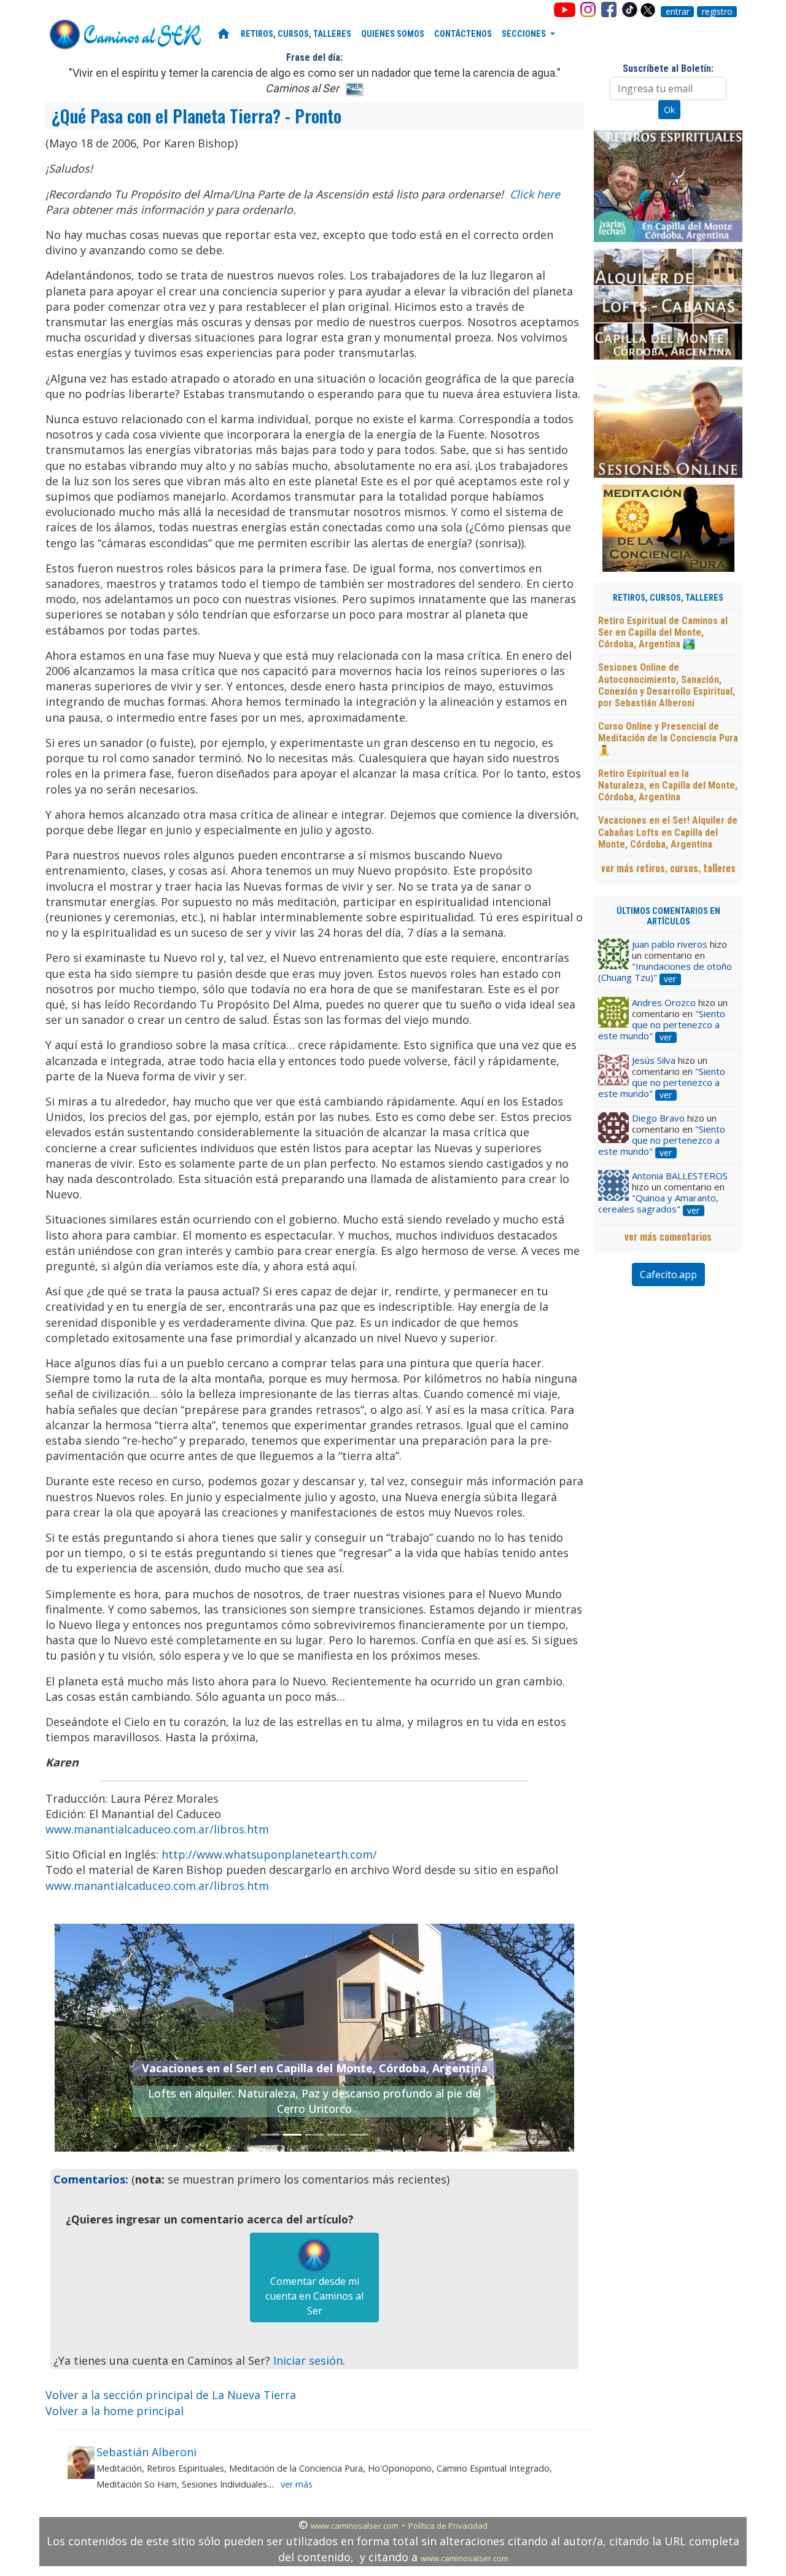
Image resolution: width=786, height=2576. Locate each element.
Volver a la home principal (115, 2411)
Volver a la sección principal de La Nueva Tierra (171, 2395)
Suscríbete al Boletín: (668, 68)
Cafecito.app (668, 1274)
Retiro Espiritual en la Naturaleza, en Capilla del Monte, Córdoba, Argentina (668, 785)
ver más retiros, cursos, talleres (668, 868)
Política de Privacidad (448, 2526)
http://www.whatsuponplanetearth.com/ (269, 1854)
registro (717, 12)
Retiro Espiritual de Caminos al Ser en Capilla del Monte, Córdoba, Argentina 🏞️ (663, 632)
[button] (94, 2038)
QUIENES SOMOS (393, 34)
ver (670, 979)
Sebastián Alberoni (146, 2452)
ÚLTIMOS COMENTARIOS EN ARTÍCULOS (668, 916)
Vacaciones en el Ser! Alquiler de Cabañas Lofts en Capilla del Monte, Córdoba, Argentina (668, 832)
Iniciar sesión (308, 2360)
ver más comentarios (668, 1236)
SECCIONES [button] (525, 34)
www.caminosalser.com (355, 2526)
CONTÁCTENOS (463, 34)
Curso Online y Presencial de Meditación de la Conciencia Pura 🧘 (668, 738)
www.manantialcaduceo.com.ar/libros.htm (157, 1829)
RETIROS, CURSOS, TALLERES (296, 34)
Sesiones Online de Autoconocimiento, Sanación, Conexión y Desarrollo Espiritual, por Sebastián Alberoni (667, 685)
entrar (678, 12)
